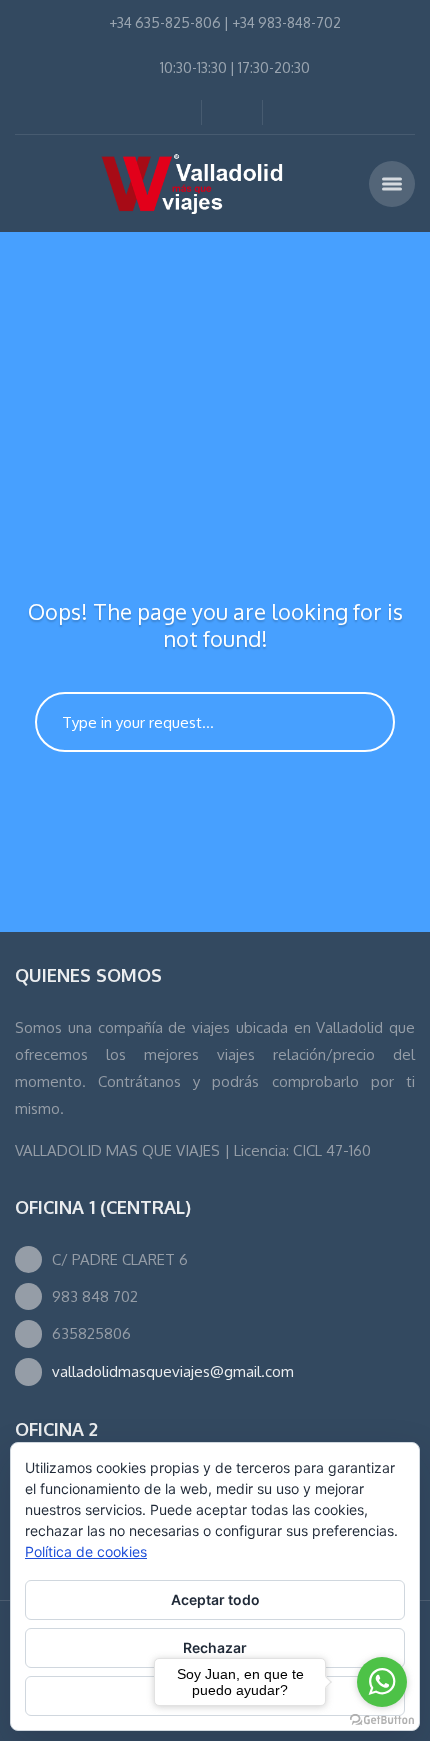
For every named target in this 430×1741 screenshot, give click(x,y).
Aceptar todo (215, 1599)
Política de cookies (86, 1551)
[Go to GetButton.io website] (382, 1720)
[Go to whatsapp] (382, 1682)
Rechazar (215, 1647)
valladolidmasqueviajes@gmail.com (173, 1371)
